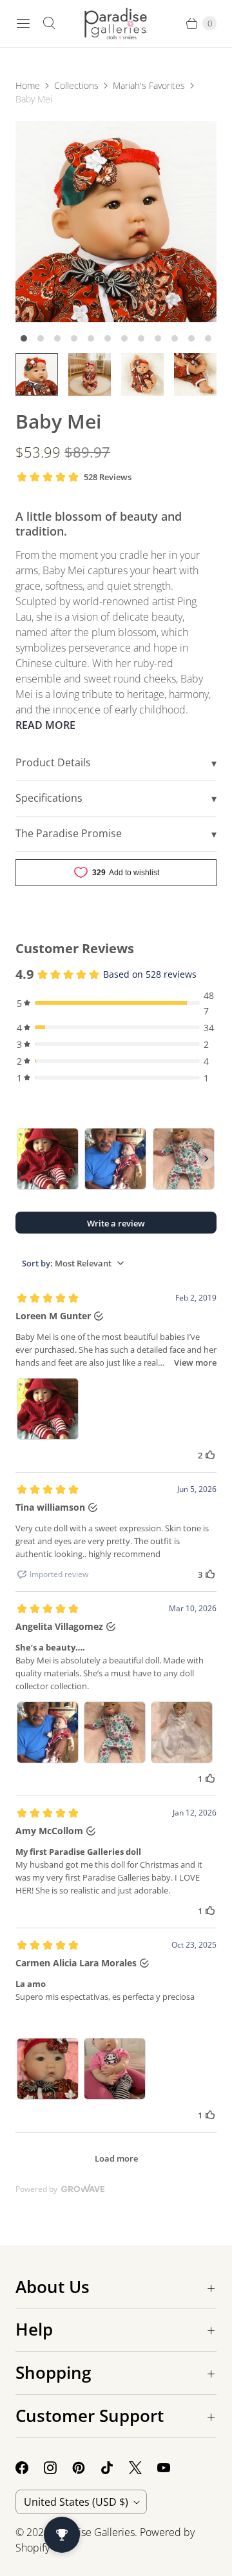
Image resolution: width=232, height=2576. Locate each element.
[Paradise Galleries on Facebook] (30, 2468)
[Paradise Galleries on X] (143, 2468)
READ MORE (45, 725)
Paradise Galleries (93, 2532)
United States (76, 2502)
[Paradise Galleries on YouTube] (171, 2468)
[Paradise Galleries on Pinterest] (86, 2468)
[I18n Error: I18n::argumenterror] (37, 374)
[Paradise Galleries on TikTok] (115, 2468)
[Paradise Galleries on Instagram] (58, 2468)
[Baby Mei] (116, 222)
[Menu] (23, 23)
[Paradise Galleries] (116, 24)
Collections (76, 85)
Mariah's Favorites (149, 85)
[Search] (49, 23)
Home (28, 85)
